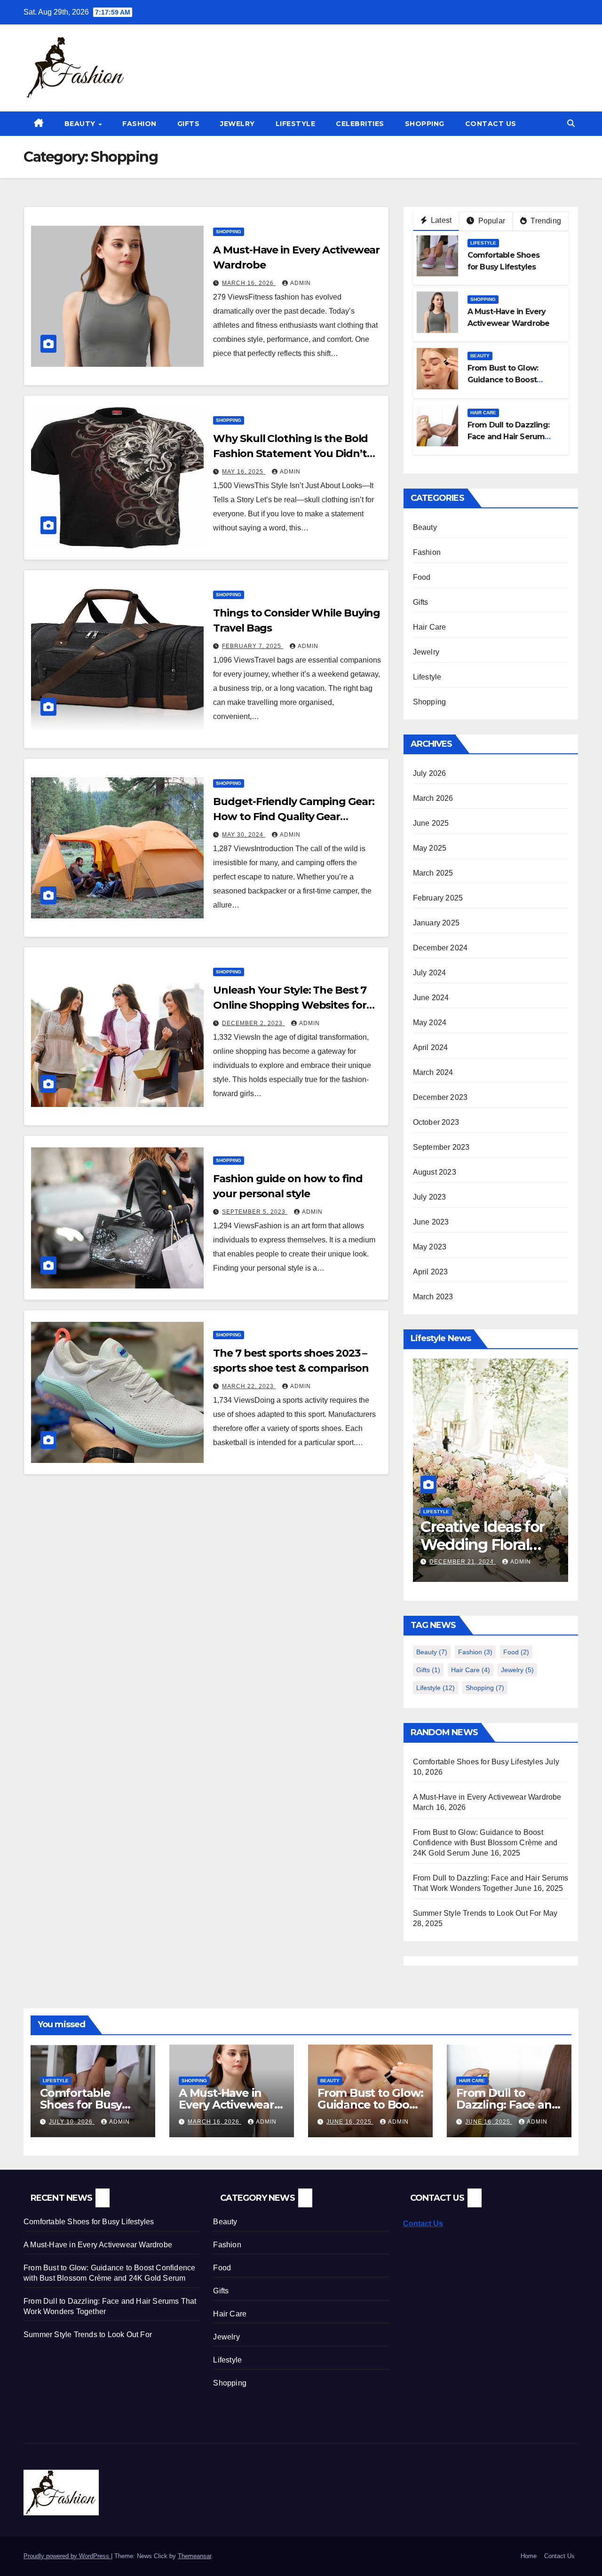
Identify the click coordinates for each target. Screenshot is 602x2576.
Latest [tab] (440, 220)
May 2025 (430, 848)
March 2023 (433, 1297)
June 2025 (431, 823)
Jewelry (238, 124)
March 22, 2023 (249, 1386)
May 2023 (430, 1247)
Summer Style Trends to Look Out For (477, 1913)
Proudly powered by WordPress (67, 2556)
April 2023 (431, 1272)
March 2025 (433, 873)
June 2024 (431, 998)
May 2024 (430, 1023)
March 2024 (433, 1072)
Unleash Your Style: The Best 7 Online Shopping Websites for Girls (290, 1005)
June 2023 (431, 1222)
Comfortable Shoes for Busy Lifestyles (478, 1762)
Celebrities (360, 124)
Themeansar (194, 2556)
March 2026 (433, 798)
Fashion (139, 124)
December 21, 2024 (463, 1562)
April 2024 (431, 1047)
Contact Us (491, 124)
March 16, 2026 (249, 283)
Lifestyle (296, 124)
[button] (571, 123)
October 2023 (436, 1122)
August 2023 (435, 1172)
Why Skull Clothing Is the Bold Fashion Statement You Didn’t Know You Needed (290, 454)
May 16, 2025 (244, 472)
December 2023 (440, 1097)
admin (301, 283)
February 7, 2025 (253, 646)
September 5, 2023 (255, 1212)
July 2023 (430, 1197)
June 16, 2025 (350, 2122)
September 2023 (441, 1147)
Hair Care (483, 413)
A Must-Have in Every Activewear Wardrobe (487, 1797)
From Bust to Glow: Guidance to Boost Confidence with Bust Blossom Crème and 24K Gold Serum (485, 1843)
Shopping (425, 124)
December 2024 (440, 948)
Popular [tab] (491, 221)
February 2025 (438, 898)
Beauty (81, 124)
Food (422, 577)
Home (529, 2556)
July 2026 (430, 773)
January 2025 (436, 923)
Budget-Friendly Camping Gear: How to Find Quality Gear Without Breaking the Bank (293, 817)
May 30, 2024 (244, 835)
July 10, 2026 (72, 2122)
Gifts (189, 124)
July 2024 (430, 973)
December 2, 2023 (253, 1023)
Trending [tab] (545, 221)
